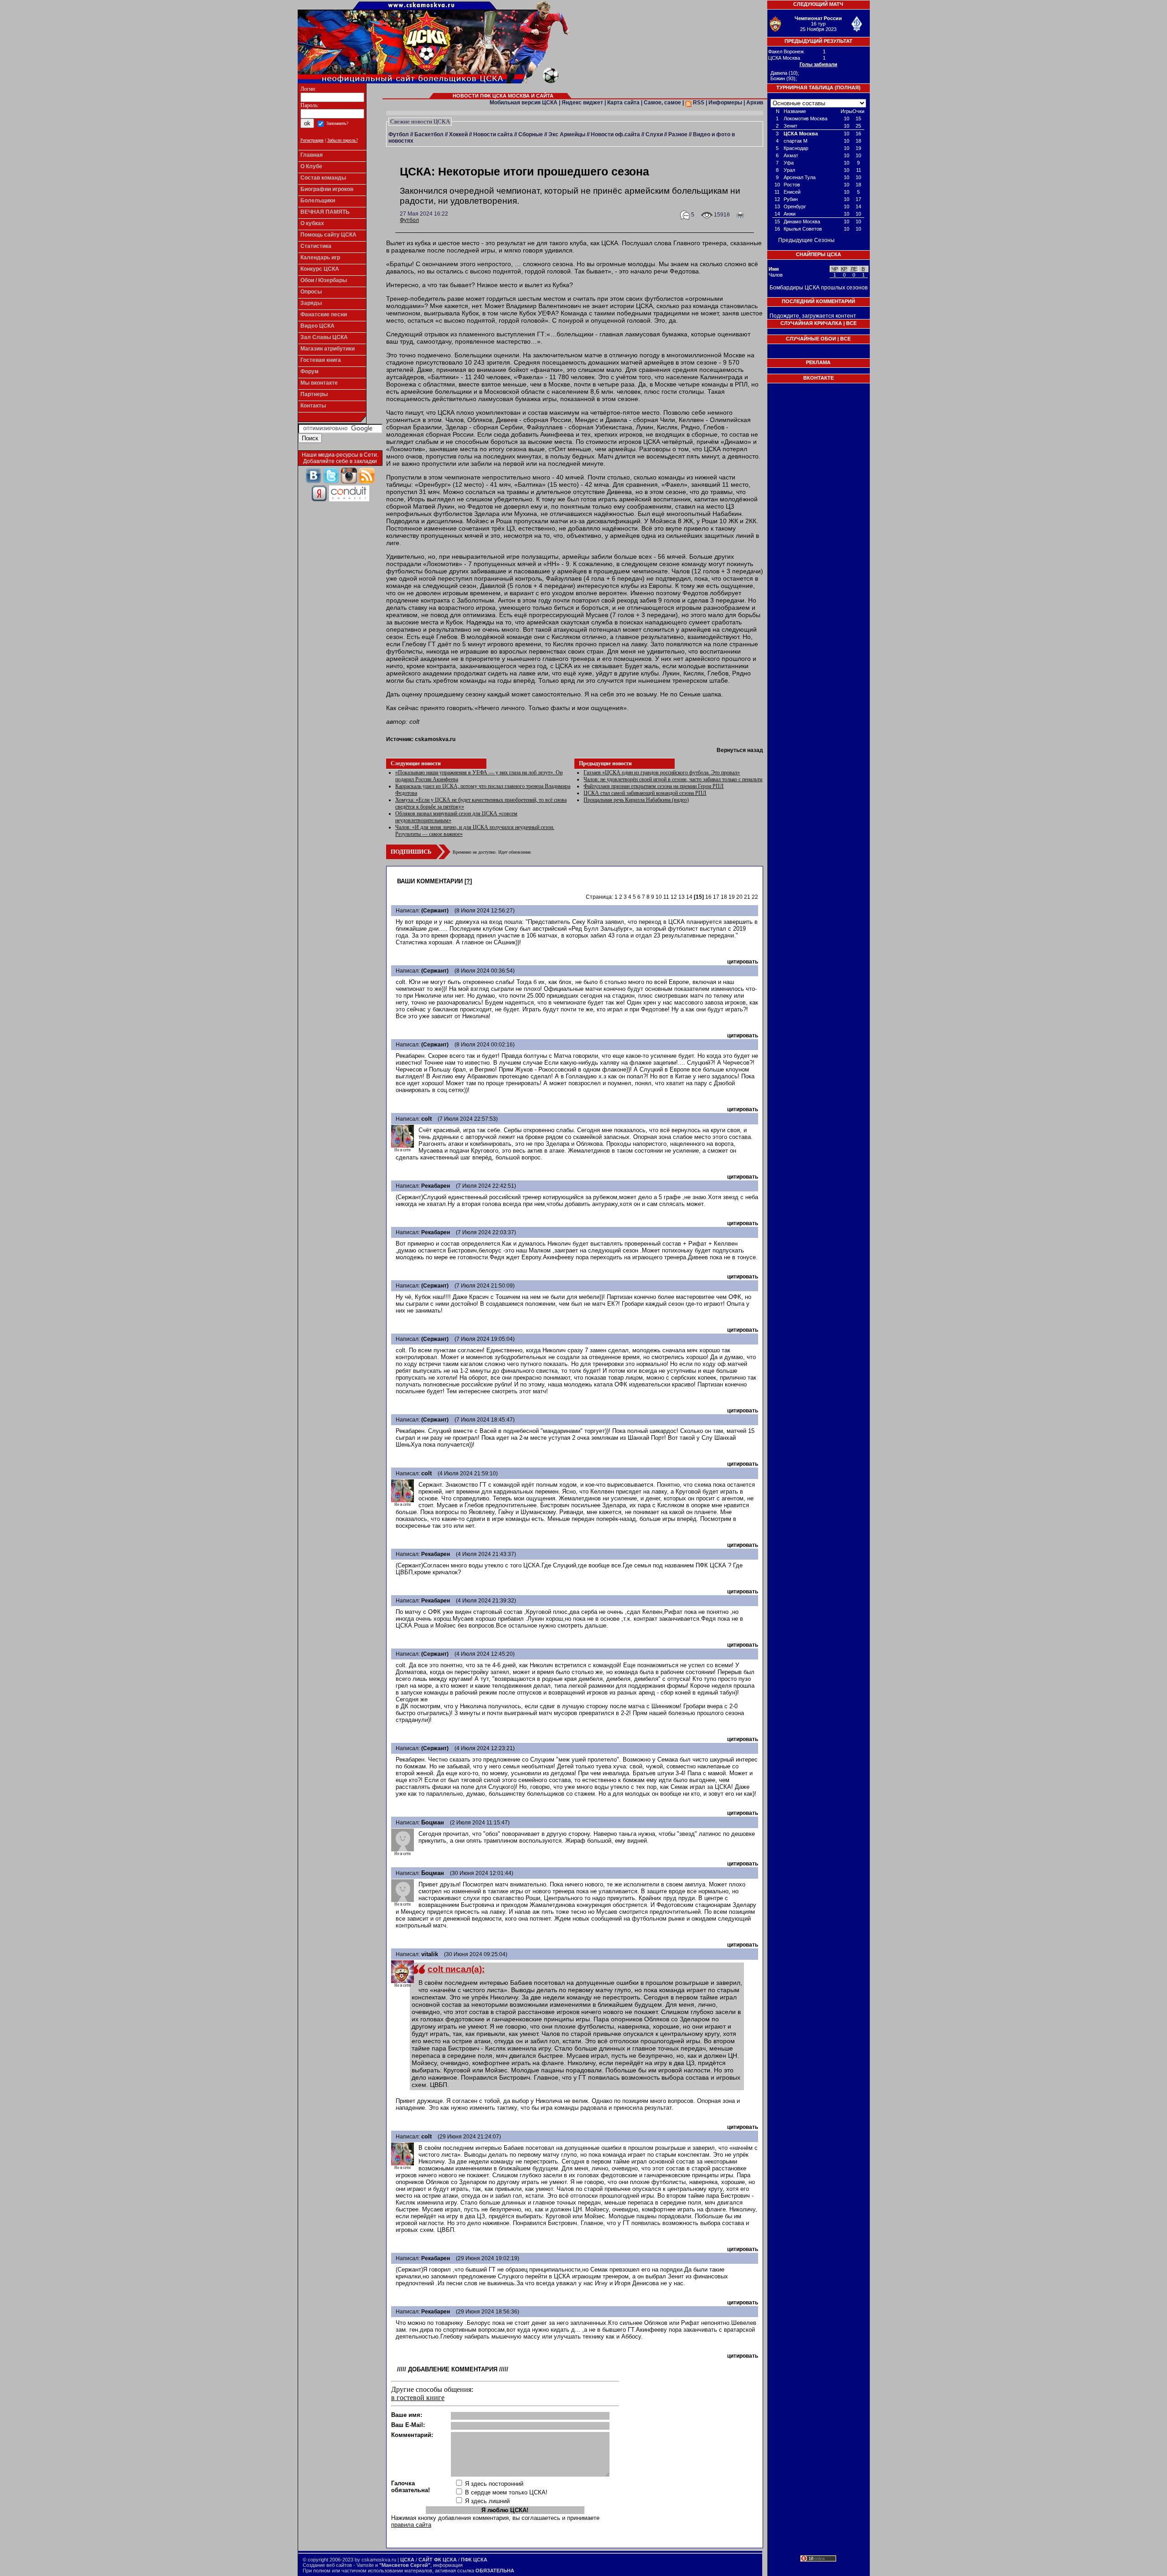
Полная (848, 88)
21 (747, 897)
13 (682, 897)
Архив (755, 103)
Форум (310, 371)
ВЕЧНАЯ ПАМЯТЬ (325, 212)
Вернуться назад (740, 750)
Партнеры (314, 394)
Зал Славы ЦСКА (324, 337)
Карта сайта (623, 103)
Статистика (316, 246)
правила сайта (411, 2525)
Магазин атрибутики (328, 349)
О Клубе (311, 166)
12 (674, 897)
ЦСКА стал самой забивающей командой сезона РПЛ (645, 793)
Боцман (433, 1822)
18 (724, 897)
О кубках (312, 223)
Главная (312, 155)
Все (851, 323)
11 (666, 897)
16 (708, 897)
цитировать (743, 962)
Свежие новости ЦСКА (420, 121)
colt (426, 1119)
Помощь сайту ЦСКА (328, 235)
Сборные (531, 134)
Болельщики (318, 201)
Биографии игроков (327, 189)
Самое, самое (662, 103)
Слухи (654, 134)
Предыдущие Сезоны (806, 240)
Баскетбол (429, 134)
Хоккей (458, 134)
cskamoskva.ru (435, 739)
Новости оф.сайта (615, 134)
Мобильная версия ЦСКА (524, 103)
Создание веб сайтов (327, 2565)
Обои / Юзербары (324, 280)
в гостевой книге (418, 2398)
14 (689, 897)
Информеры (725, 103)
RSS (698, 103)
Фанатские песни (324, 314)
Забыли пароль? (343, 140)
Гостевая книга (321, 360)
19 (732, 897)
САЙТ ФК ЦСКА (438, 2560)
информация (448, 2565)
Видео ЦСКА (318, 326)
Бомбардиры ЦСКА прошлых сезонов (818, 288)
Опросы (311, 292)
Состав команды (323, 178)
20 (739, 897)
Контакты (313, 406)
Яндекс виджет (582, 103)
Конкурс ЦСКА (320, 269)
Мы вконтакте (319, 383)
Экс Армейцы (567, 134)
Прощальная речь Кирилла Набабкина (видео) (636, 800)
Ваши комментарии (430, 881)
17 (716, 897)
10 (659, 897)
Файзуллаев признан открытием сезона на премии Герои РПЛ (653, 786)
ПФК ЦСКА (474, 2560)
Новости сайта (493, 134)
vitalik (430, 1954)
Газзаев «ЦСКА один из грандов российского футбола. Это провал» (662, 773)
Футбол (399, 134)
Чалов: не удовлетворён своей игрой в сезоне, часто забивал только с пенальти (673, 779)
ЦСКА (407, 2560)
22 (755, 897)
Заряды (311, 303)
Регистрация (312, 140)
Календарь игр (320, 258)
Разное (678, 134)
